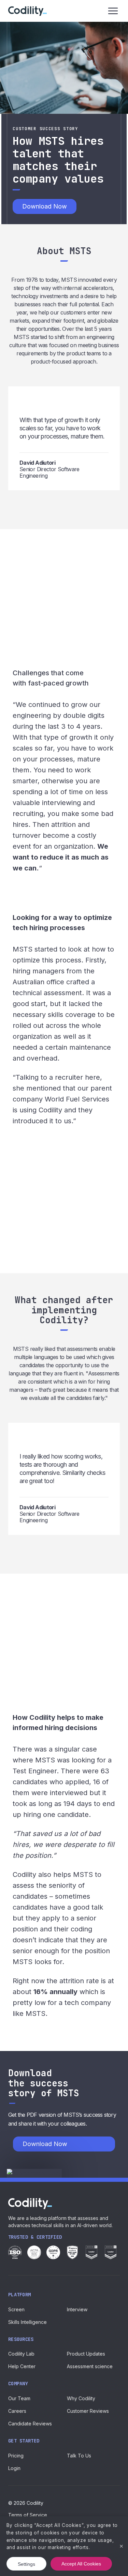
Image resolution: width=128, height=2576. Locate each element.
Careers (17, 2411)
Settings (26, 2564)
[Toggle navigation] (113, 11)
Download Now (45, 206)
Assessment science (90, 2366)
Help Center (22, 2366)
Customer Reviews (88, 2411)
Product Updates (86, 2354)
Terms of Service (28, 2515)
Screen (16, 2309)
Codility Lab (21, 2354)
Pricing (16, 2456)
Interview (77, 2309)
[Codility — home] (27, 11)
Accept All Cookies (81, 2564)
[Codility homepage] (30, 2204)
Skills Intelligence (27, 2322)
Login (14, 2468)
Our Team (19, 2398)
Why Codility (81, 2398)
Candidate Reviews (30, 2424)
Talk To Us (79, 2456)
